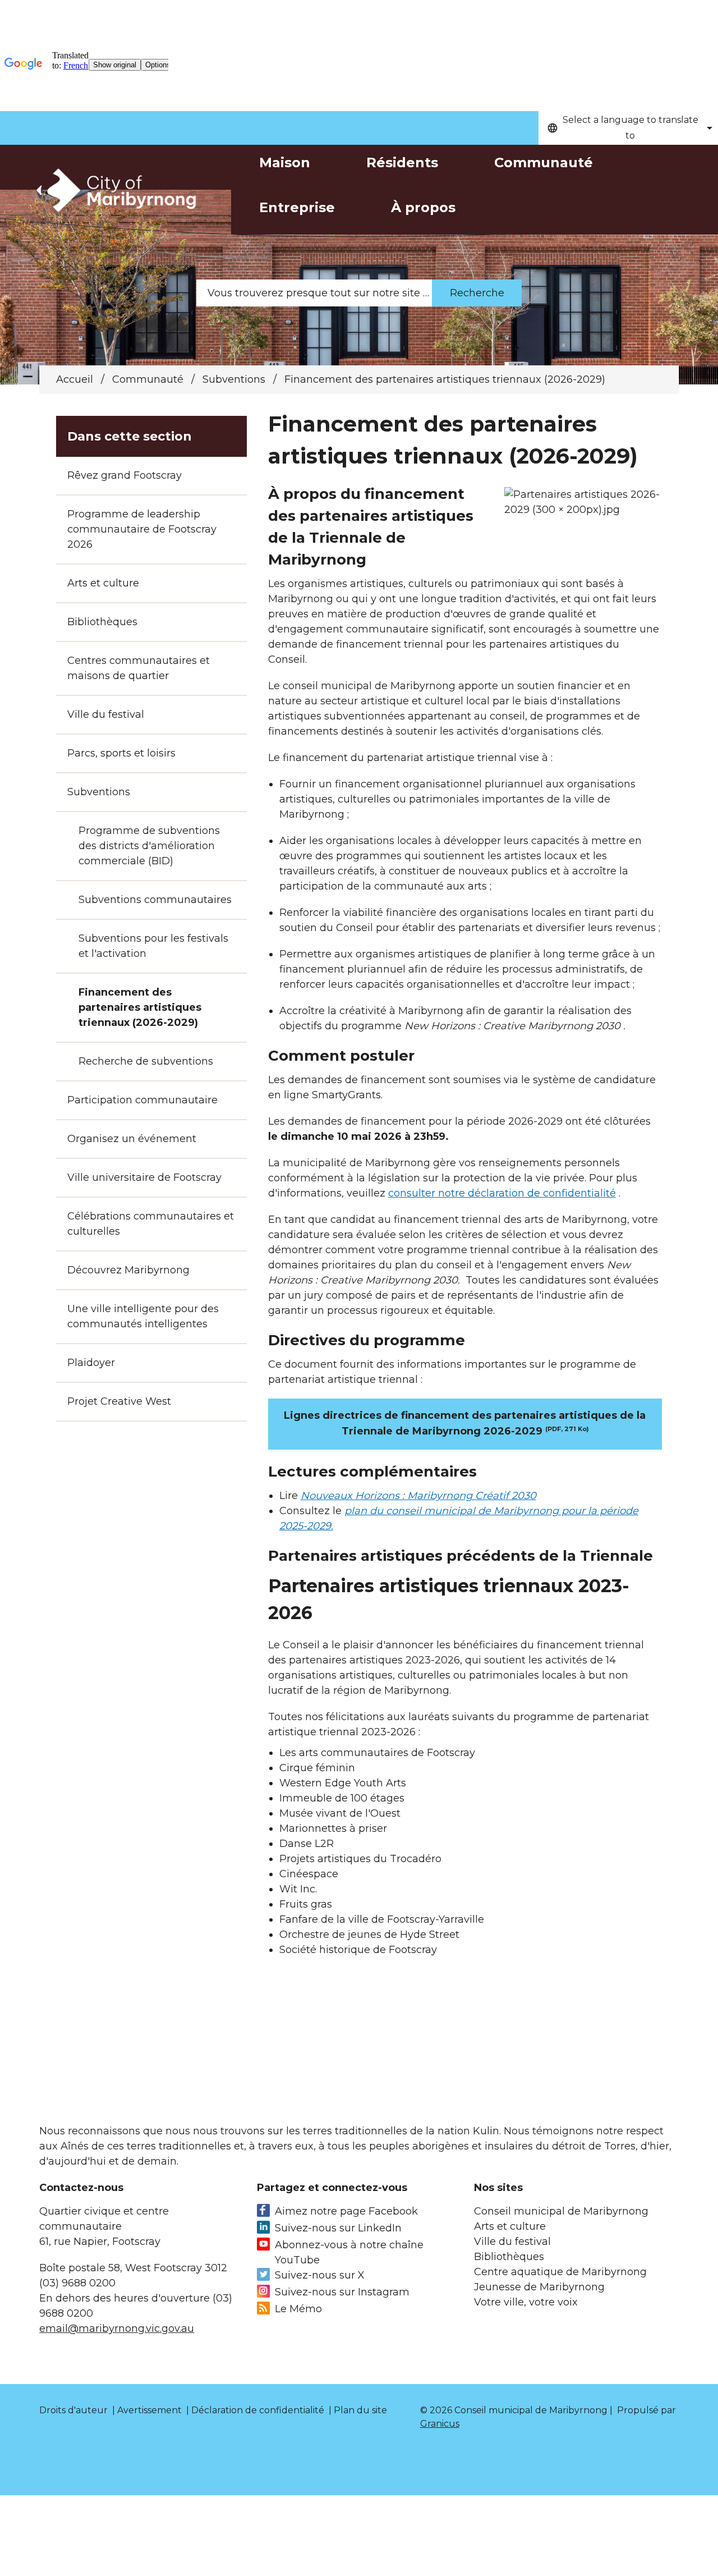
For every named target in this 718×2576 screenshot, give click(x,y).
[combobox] (628, 128)
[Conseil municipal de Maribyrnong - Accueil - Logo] (115, 191)
